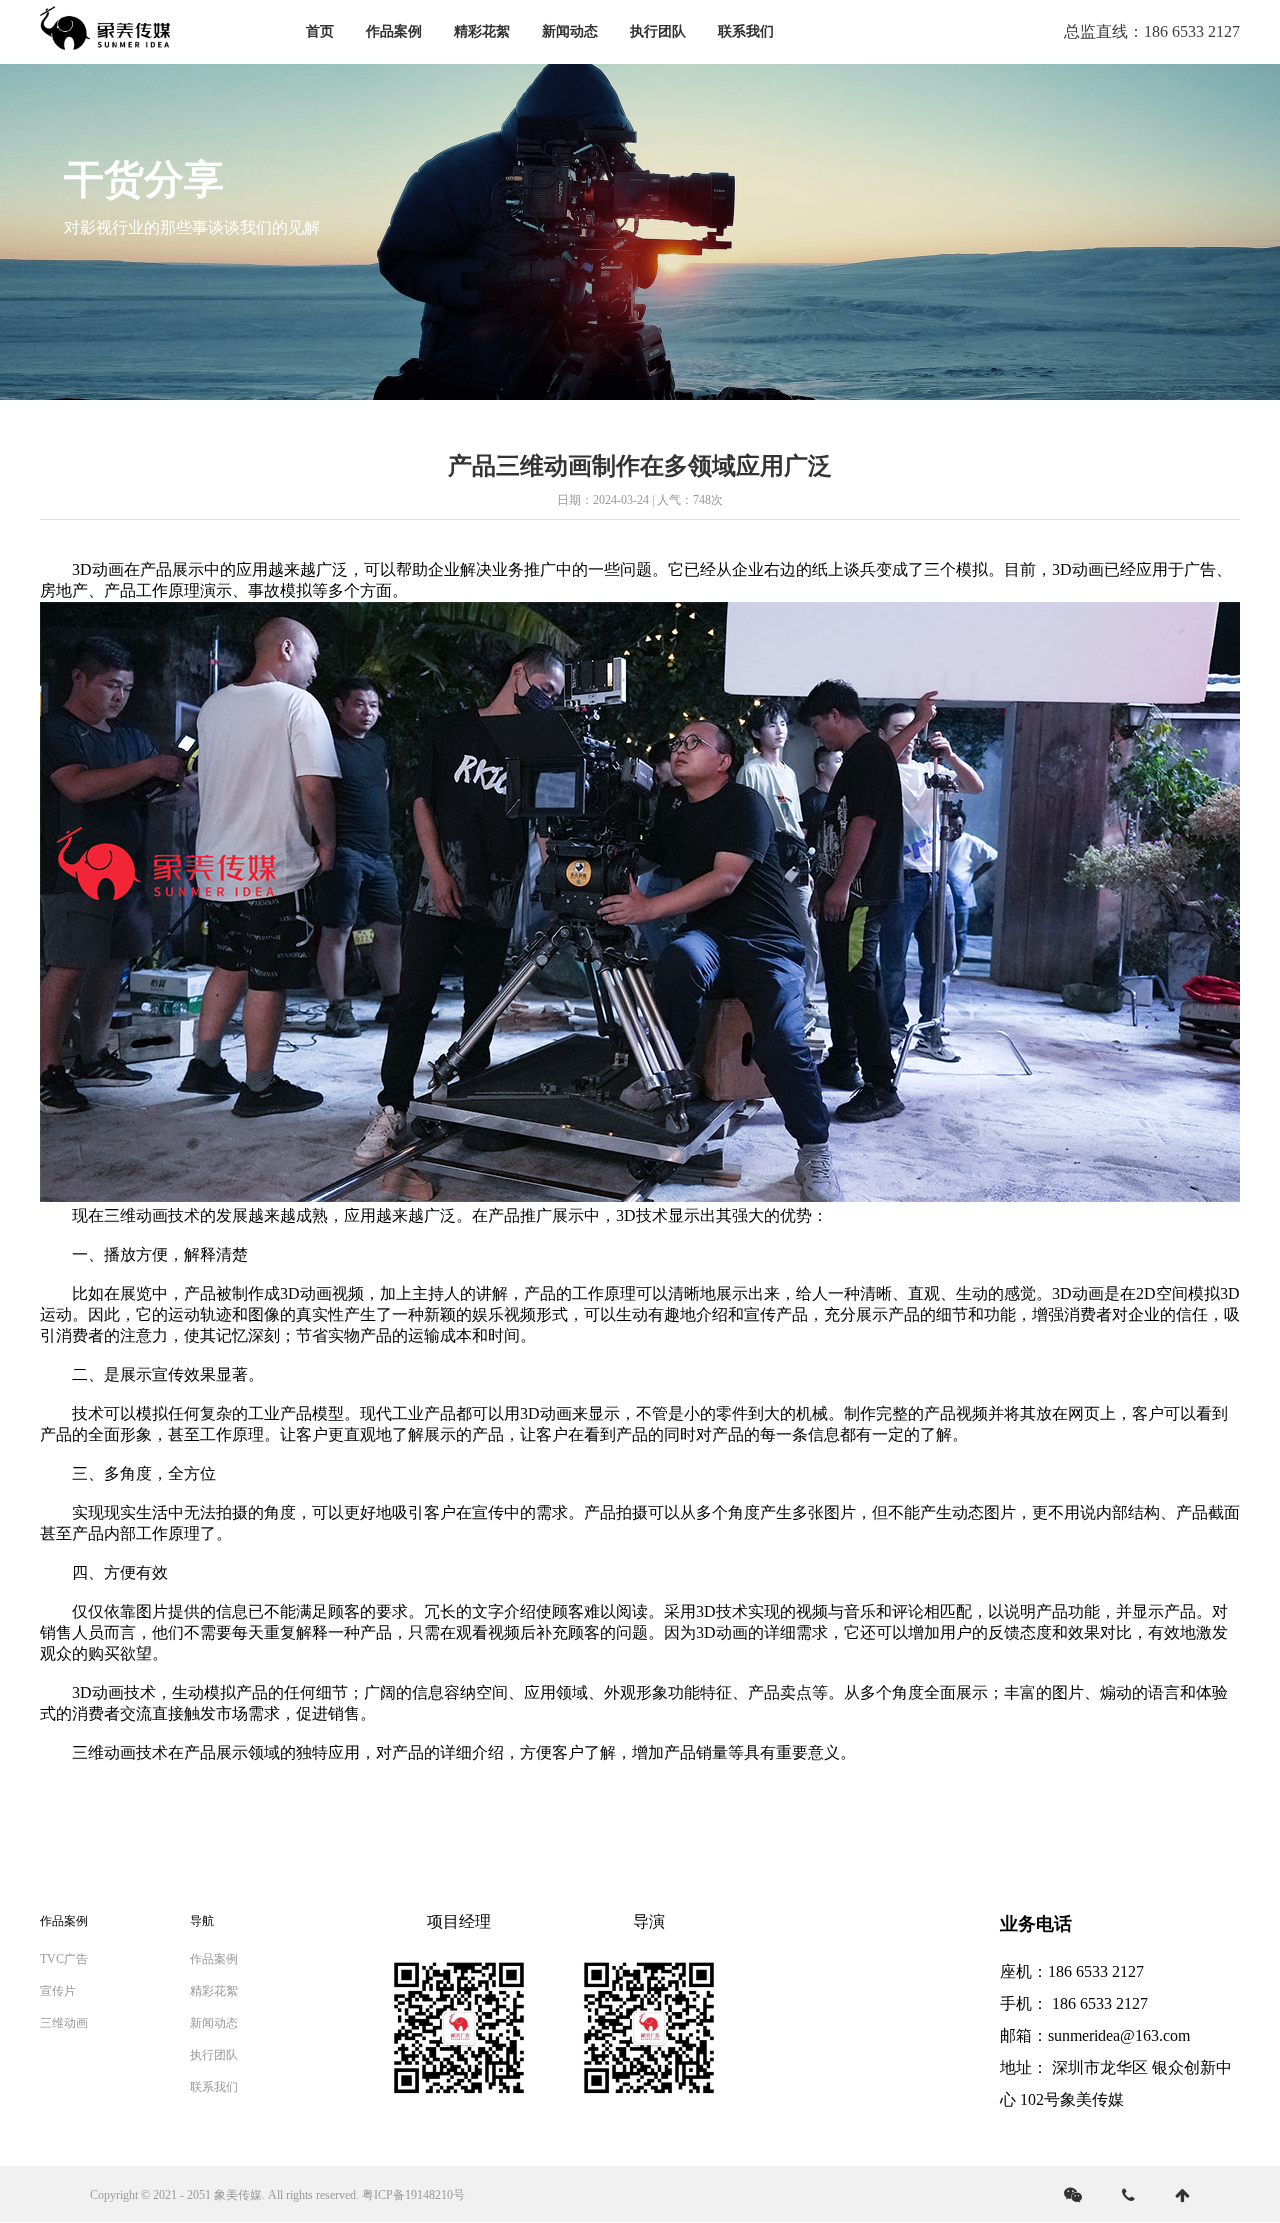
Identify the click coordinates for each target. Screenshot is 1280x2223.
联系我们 (746, 31)
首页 (320, 31)
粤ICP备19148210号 (413, 2195)
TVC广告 (64, 1959)
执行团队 (658, 31)
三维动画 (64, 2023)
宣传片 (58, 1991)
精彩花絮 (482, 31)
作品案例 (394, 31)
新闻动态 (570, 31)
